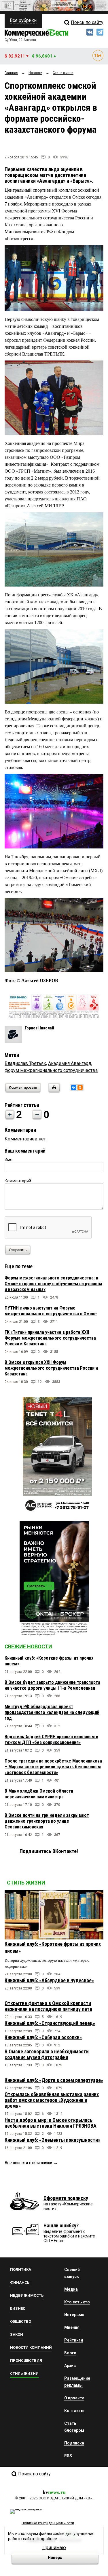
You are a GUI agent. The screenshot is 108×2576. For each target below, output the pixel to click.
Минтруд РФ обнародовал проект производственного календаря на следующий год (52, 1712)
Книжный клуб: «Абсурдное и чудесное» (49, 1980)
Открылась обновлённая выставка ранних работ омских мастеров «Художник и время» (52, 2100)
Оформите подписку (66, 2198)
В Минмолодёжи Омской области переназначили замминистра (39, 1794)
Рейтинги (74, 2340)
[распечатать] (53, 1091)
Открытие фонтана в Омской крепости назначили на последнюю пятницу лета (48, 2006)
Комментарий (18, 1181)
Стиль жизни (26, 1883)
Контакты (74, 2411)
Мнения (72, 2327)
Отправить (18, 1250)
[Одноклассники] (80, 1088)
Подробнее (46, 2539)
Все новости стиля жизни (28, 2163)
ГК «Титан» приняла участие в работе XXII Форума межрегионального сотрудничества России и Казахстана (50, 1338)
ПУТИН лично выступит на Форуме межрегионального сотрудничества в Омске (51, 1311)
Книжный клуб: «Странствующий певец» (50, 2023)
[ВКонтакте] (74, 1088)
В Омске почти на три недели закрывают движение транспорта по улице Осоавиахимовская (47, 1821)
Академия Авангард (70, 1063)
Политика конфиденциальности (48, 2523)
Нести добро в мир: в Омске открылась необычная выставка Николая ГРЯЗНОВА (51, 2123)
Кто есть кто (77, 2302)
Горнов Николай (39, 1028)
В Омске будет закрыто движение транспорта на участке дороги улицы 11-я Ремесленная (52, 1685)
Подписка (74, 2443)
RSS (68, 2456)
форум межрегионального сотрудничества (51, 1070)
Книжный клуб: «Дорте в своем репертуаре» (54, 2080)
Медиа (71, 2289)
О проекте (74, 2398)
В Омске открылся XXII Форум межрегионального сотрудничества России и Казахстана (51, 1368)
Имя (8, 1160)
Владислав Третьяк (25, 1063)
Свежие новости (28, 1646)
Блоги (70, 2353)
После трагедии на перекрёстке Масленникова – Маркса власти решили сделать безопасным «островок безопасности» (53, 1767)
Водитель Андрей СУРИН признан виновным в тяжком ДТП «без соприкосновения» (51, 1740)
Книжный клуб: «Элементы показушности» (52, 2140)
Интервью (74, 2315)
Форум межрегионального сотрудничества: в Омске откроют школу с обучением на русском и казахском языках (53, 1284)
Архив (70, 2366)
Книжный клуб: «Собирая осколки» (43, 2037)
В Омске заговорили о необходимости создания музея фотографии (47, 2054)
